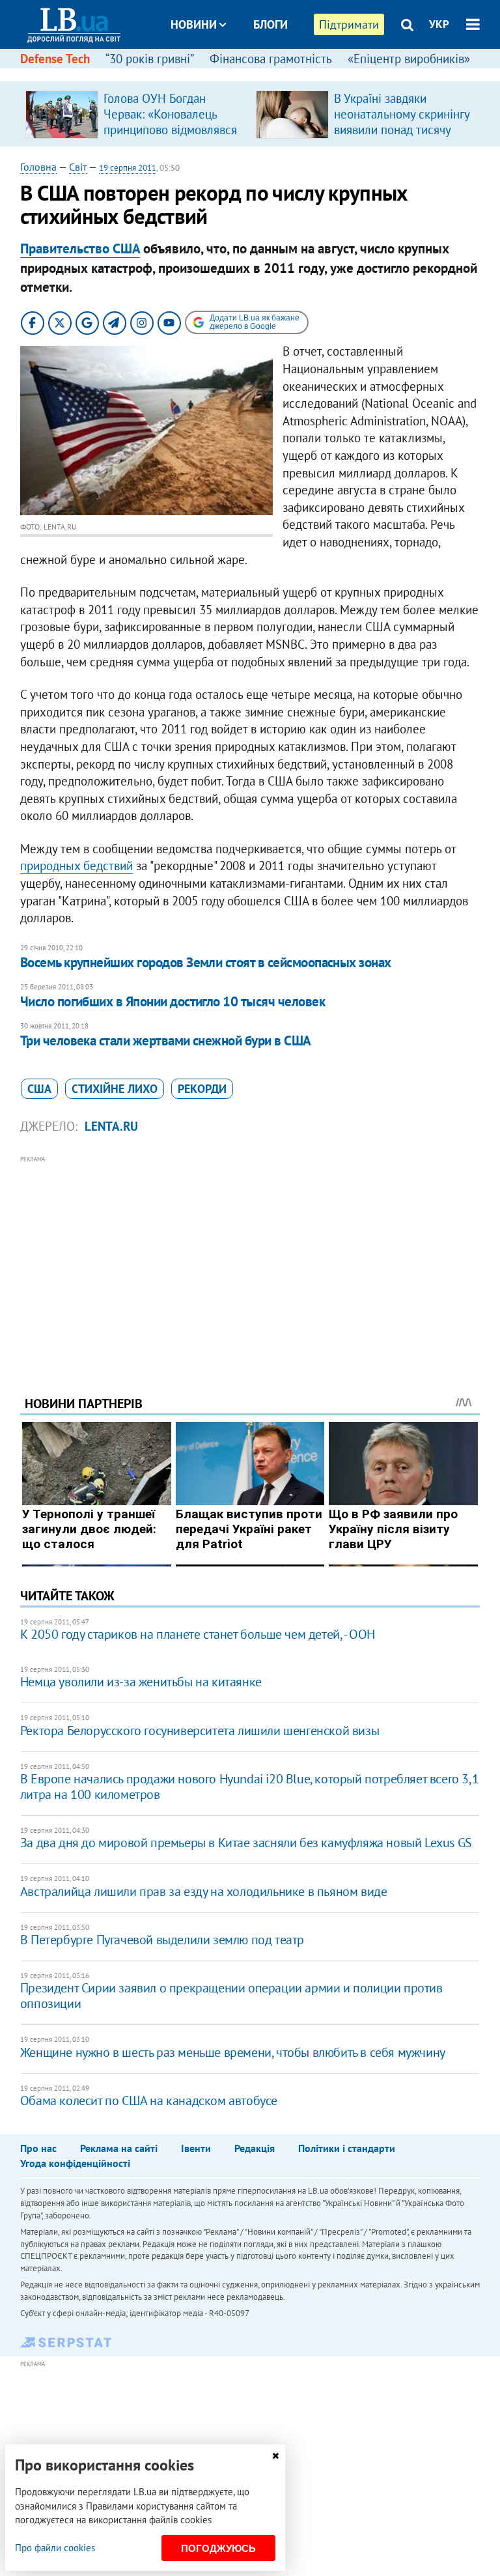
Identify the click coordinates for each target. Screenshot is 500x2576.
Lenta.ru (111, 1126)
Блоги (271, 24)
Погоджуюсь (218, 2548)
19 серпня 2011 (128, 168)
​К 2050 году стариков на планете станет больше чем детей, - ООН (198, 1634)
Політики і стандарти (347, 2148)
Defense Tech (55, 59)
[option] (135, 114)
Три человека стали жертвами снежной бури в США (166, 1040)
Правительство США (80, 248)
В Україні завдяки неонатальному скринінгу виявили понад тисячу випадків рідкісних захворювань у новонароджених (402, 137)
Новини (194, 24)
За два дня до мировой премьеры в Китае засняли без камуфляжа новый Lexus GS (246, 1843)
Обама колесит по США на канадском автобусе (149, 2101)
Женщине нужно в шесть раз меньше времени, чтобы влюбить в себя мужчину (233, 2052)
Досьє (262, 73)
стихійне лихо (115, 1089)
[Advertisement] (250, 1258)
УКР (439, 24)
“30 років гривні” (150, 59)
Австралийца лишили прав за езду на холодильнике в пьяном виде (204, 1891)
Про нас (38, 2148)
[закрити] (275, 2456)
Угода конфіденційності (75, 2163)
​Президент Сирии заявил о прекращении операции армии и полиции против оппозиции (231, 1996)
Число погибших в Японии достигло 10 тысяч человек (173, 1001)
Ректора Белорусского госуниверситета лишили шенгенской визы (200, 1731)
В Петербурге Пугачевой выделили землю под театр (162, 1940)
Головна (38, 167)
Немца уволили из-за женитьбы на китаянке (141, 1682)
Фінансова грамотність (271, 59)
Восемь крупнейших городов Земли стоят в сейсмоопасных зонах (206, 962)
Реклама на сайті (119, 2148)
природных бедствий (76, 866)
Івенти (196, 2148)
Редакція (255, 2148)
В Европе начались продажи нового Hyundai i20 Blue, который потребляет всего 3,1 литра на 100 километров (249, 1787)
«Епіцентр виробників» (409, 59)
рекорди (202, 1089)
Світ (78, 167)
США (39, 1089)
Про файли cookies (55, 2548)
